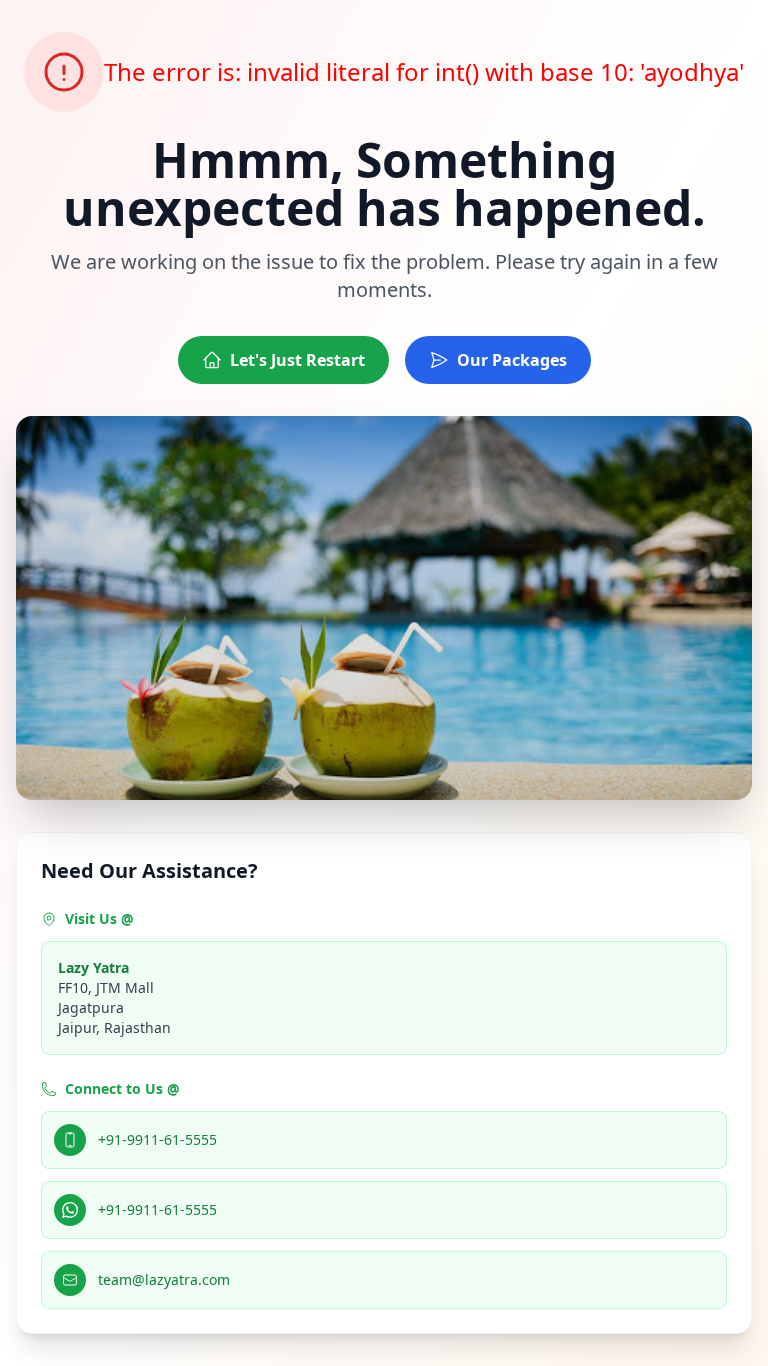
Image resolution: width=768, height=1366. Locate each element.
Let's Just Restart (297, 360)
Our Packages (512, 360)
